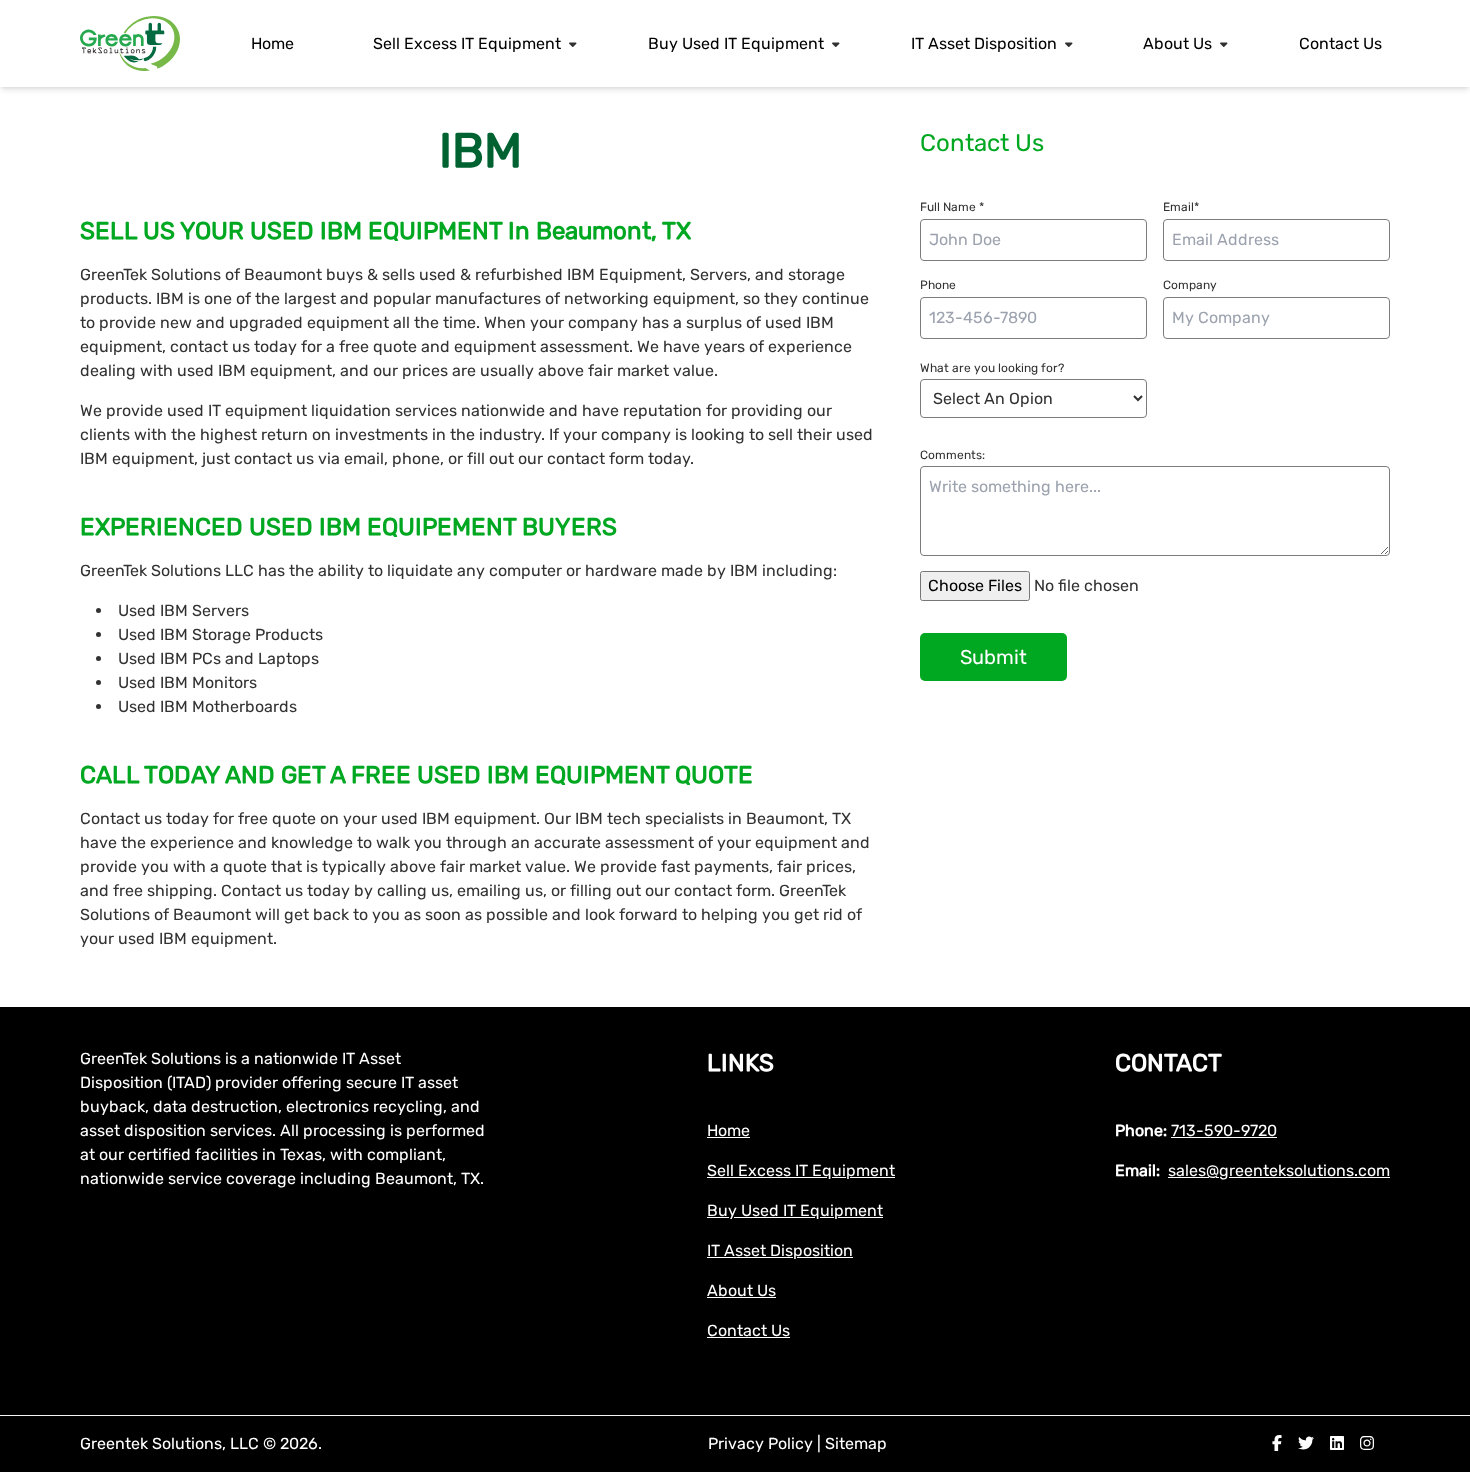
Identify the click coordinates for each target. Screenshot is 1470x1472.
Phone (938, 285)
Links (740, 1063)
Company (1190, 285)
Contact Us (1340, 43)
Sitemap (856, 1443)
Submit (993, 657)
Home (272, 43)
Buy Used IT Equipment (736, 43)
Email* (1181, 207)
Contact (1168, 1063)
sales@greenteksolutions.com (1279, 1170)
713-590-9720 (1224, 1130)
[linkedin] (1337, 1443)
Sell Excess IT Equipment (467, 43)
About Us (1177, 43)
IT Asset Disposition (984, 43)
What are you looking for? (992, 368)
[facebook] (1277, 1443)
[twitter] (1306, 1443)
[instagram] (1367, 1443)
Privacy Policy (762, 1443)
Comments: (952, 455)
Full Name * (952, 207)
